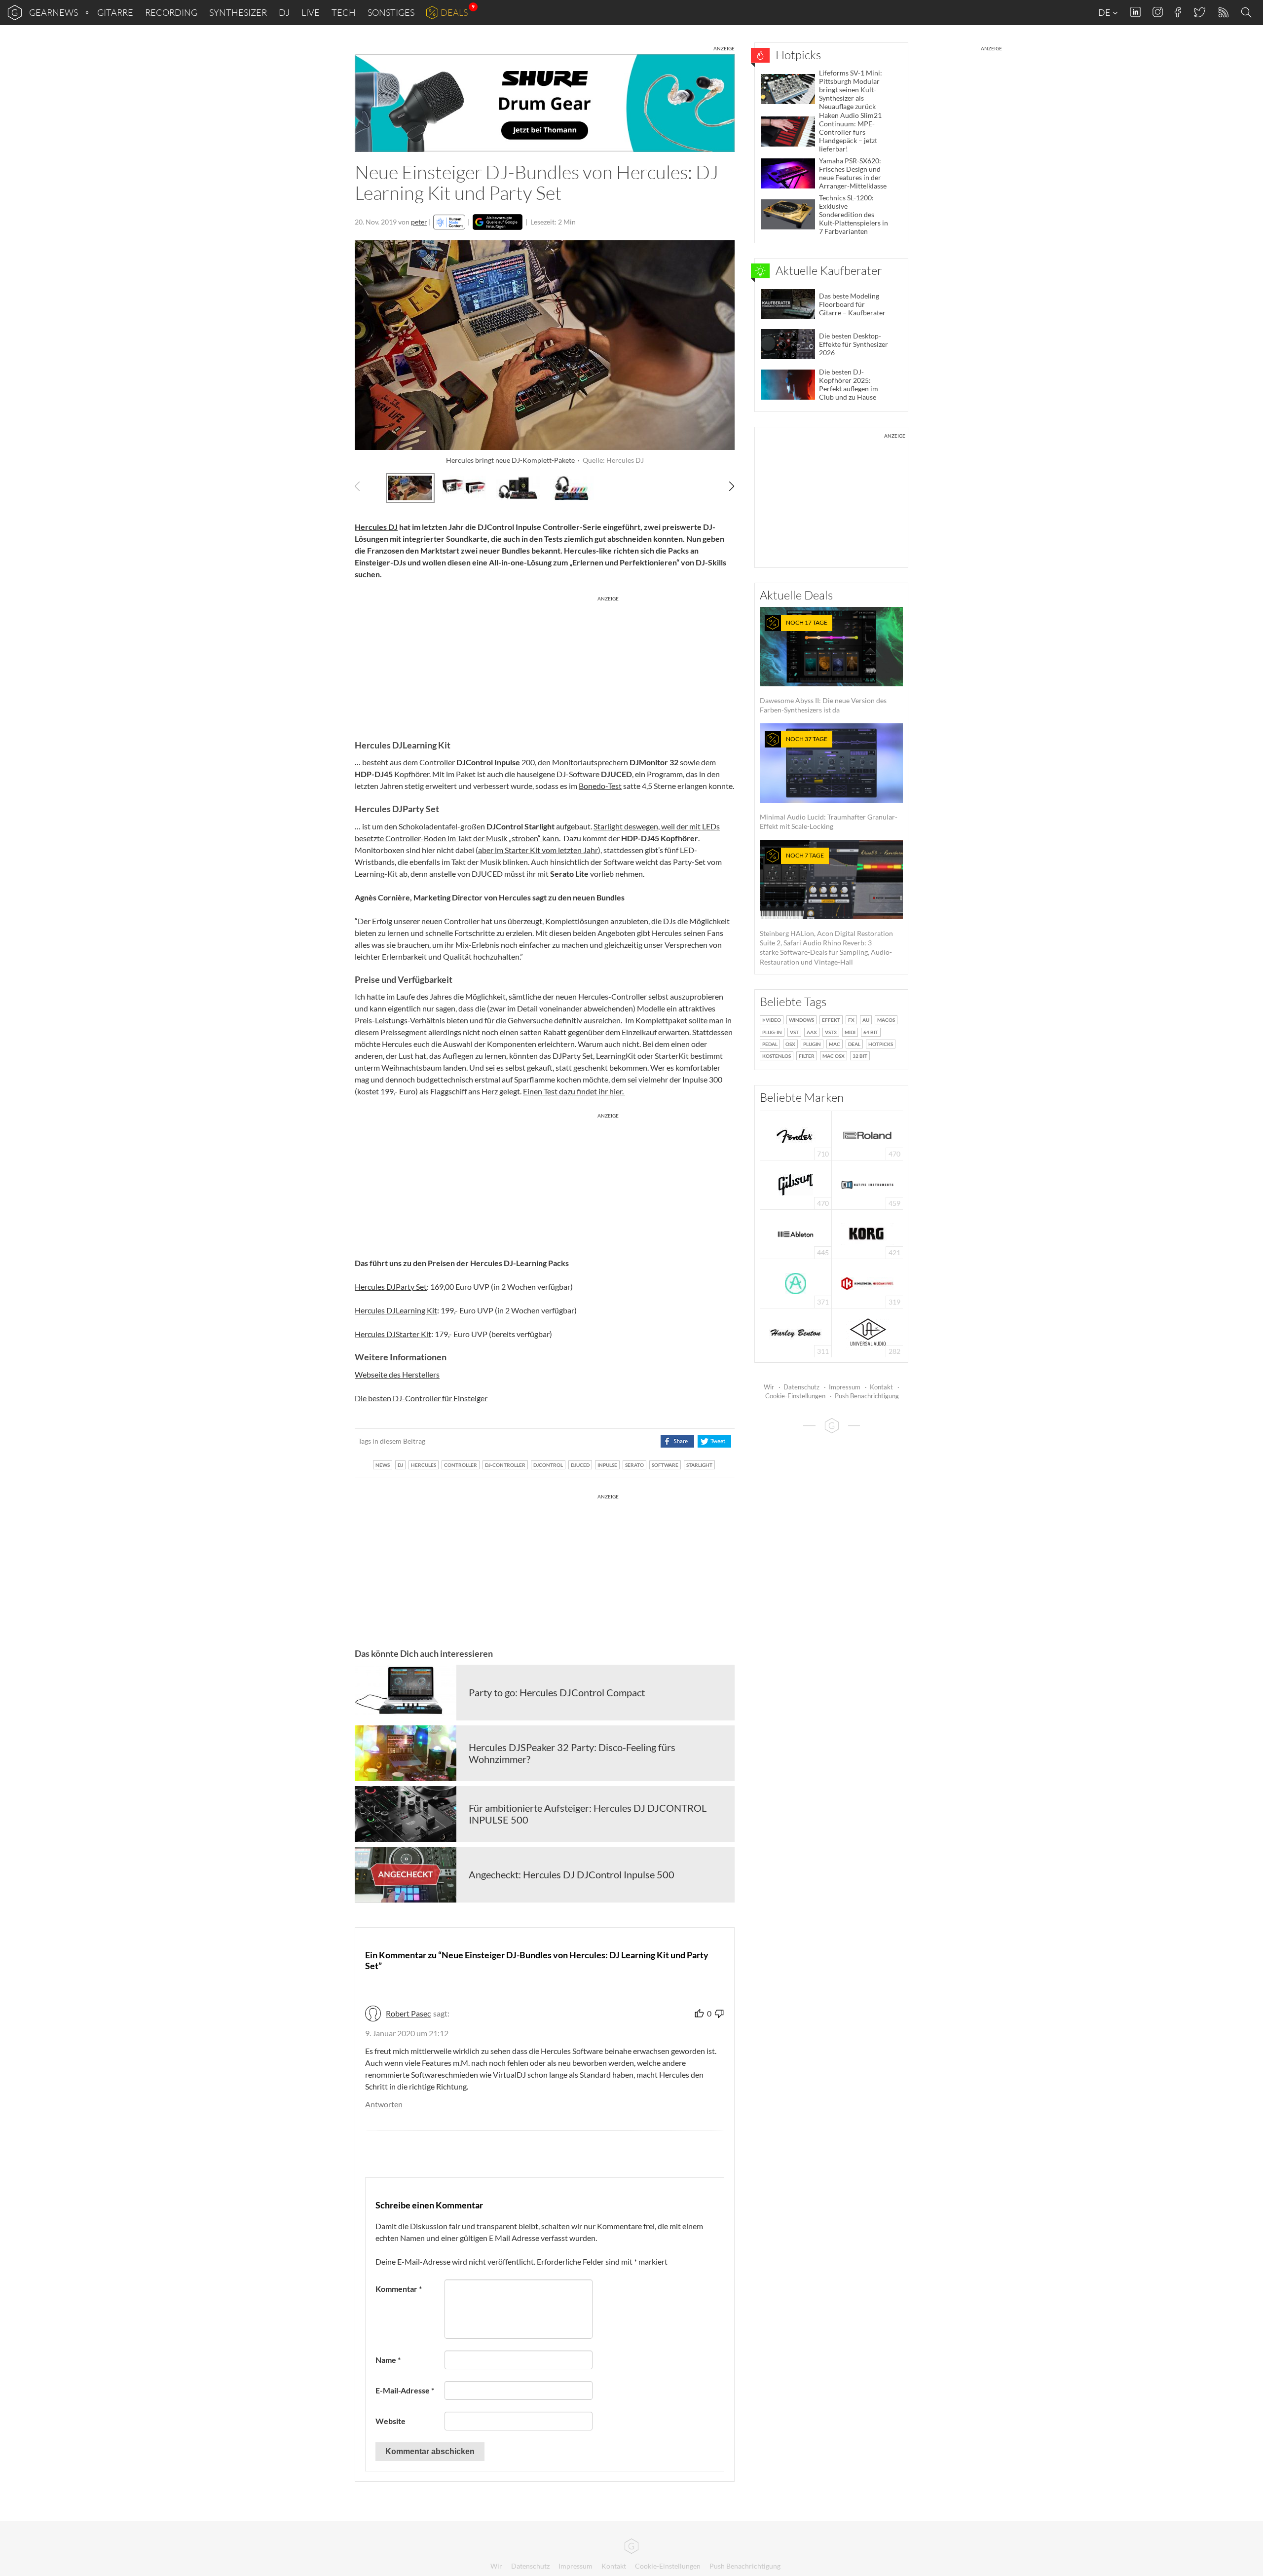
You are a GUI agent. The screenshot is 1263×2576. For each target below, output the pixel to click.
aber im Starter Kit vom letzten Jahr (538, 850)
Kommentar (399, 2289)
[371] (796, 1283)
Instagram (1158, 12)
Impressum (845, 1387)
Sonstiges (391, 12)
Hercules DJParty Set (391, 1287)
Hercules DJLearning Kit (396, 1310)
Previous (363, 486)
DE (1105, 12)
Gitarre (115, 12)
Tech (344, 12)
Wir (769, 1387)
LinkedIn (1135, 12)
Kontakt (881, 1387)
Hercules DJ (376, 527)
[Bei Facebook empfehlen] (677, 1441)
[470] (796, 1184)
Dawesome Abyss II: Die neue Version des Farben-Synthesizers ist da (823, 666)
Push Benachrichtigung (867, 1396)
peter (419, 222)
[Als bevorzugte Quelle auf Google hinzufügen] (498, 222)
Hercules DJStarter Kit (393, 1334)
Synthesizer (238, 12)
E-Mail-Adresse (405, 2390)
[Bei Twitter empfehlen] (714, 1441)
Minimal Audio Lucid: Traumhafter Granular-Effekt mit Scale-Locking (829, 783)
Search (1248, 13)
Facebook (1178, 12)
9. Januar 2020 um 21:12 (407, 2033)
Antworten (384, 2104)
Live (311, 12)
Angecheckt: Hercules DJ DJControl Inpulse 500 (572, 1874)
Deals (454, 12)
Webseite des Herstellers (397, 1374)
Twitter (1199, 12)
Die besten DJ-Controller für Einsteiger (421, 1398)
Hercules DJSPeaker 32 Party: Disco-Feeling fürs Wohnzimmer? (572, 1753)
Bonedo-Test (600, 786)
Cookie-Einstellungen (795, 1396)
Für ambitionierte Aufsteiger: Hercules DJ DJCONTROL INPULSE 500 (588, 1814)
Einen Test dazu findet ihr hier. (574, 1091)
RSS (1223, 13)
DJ (284, 12)
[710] (796, 1135)
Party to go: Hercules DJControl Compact (557, 1692)
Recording (171, 12)
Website (390, 2421)
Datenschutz (801, 1387)
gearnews (54, 12)
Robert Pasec (408, 2013)
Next (726, 486)
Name (388, 2360)
